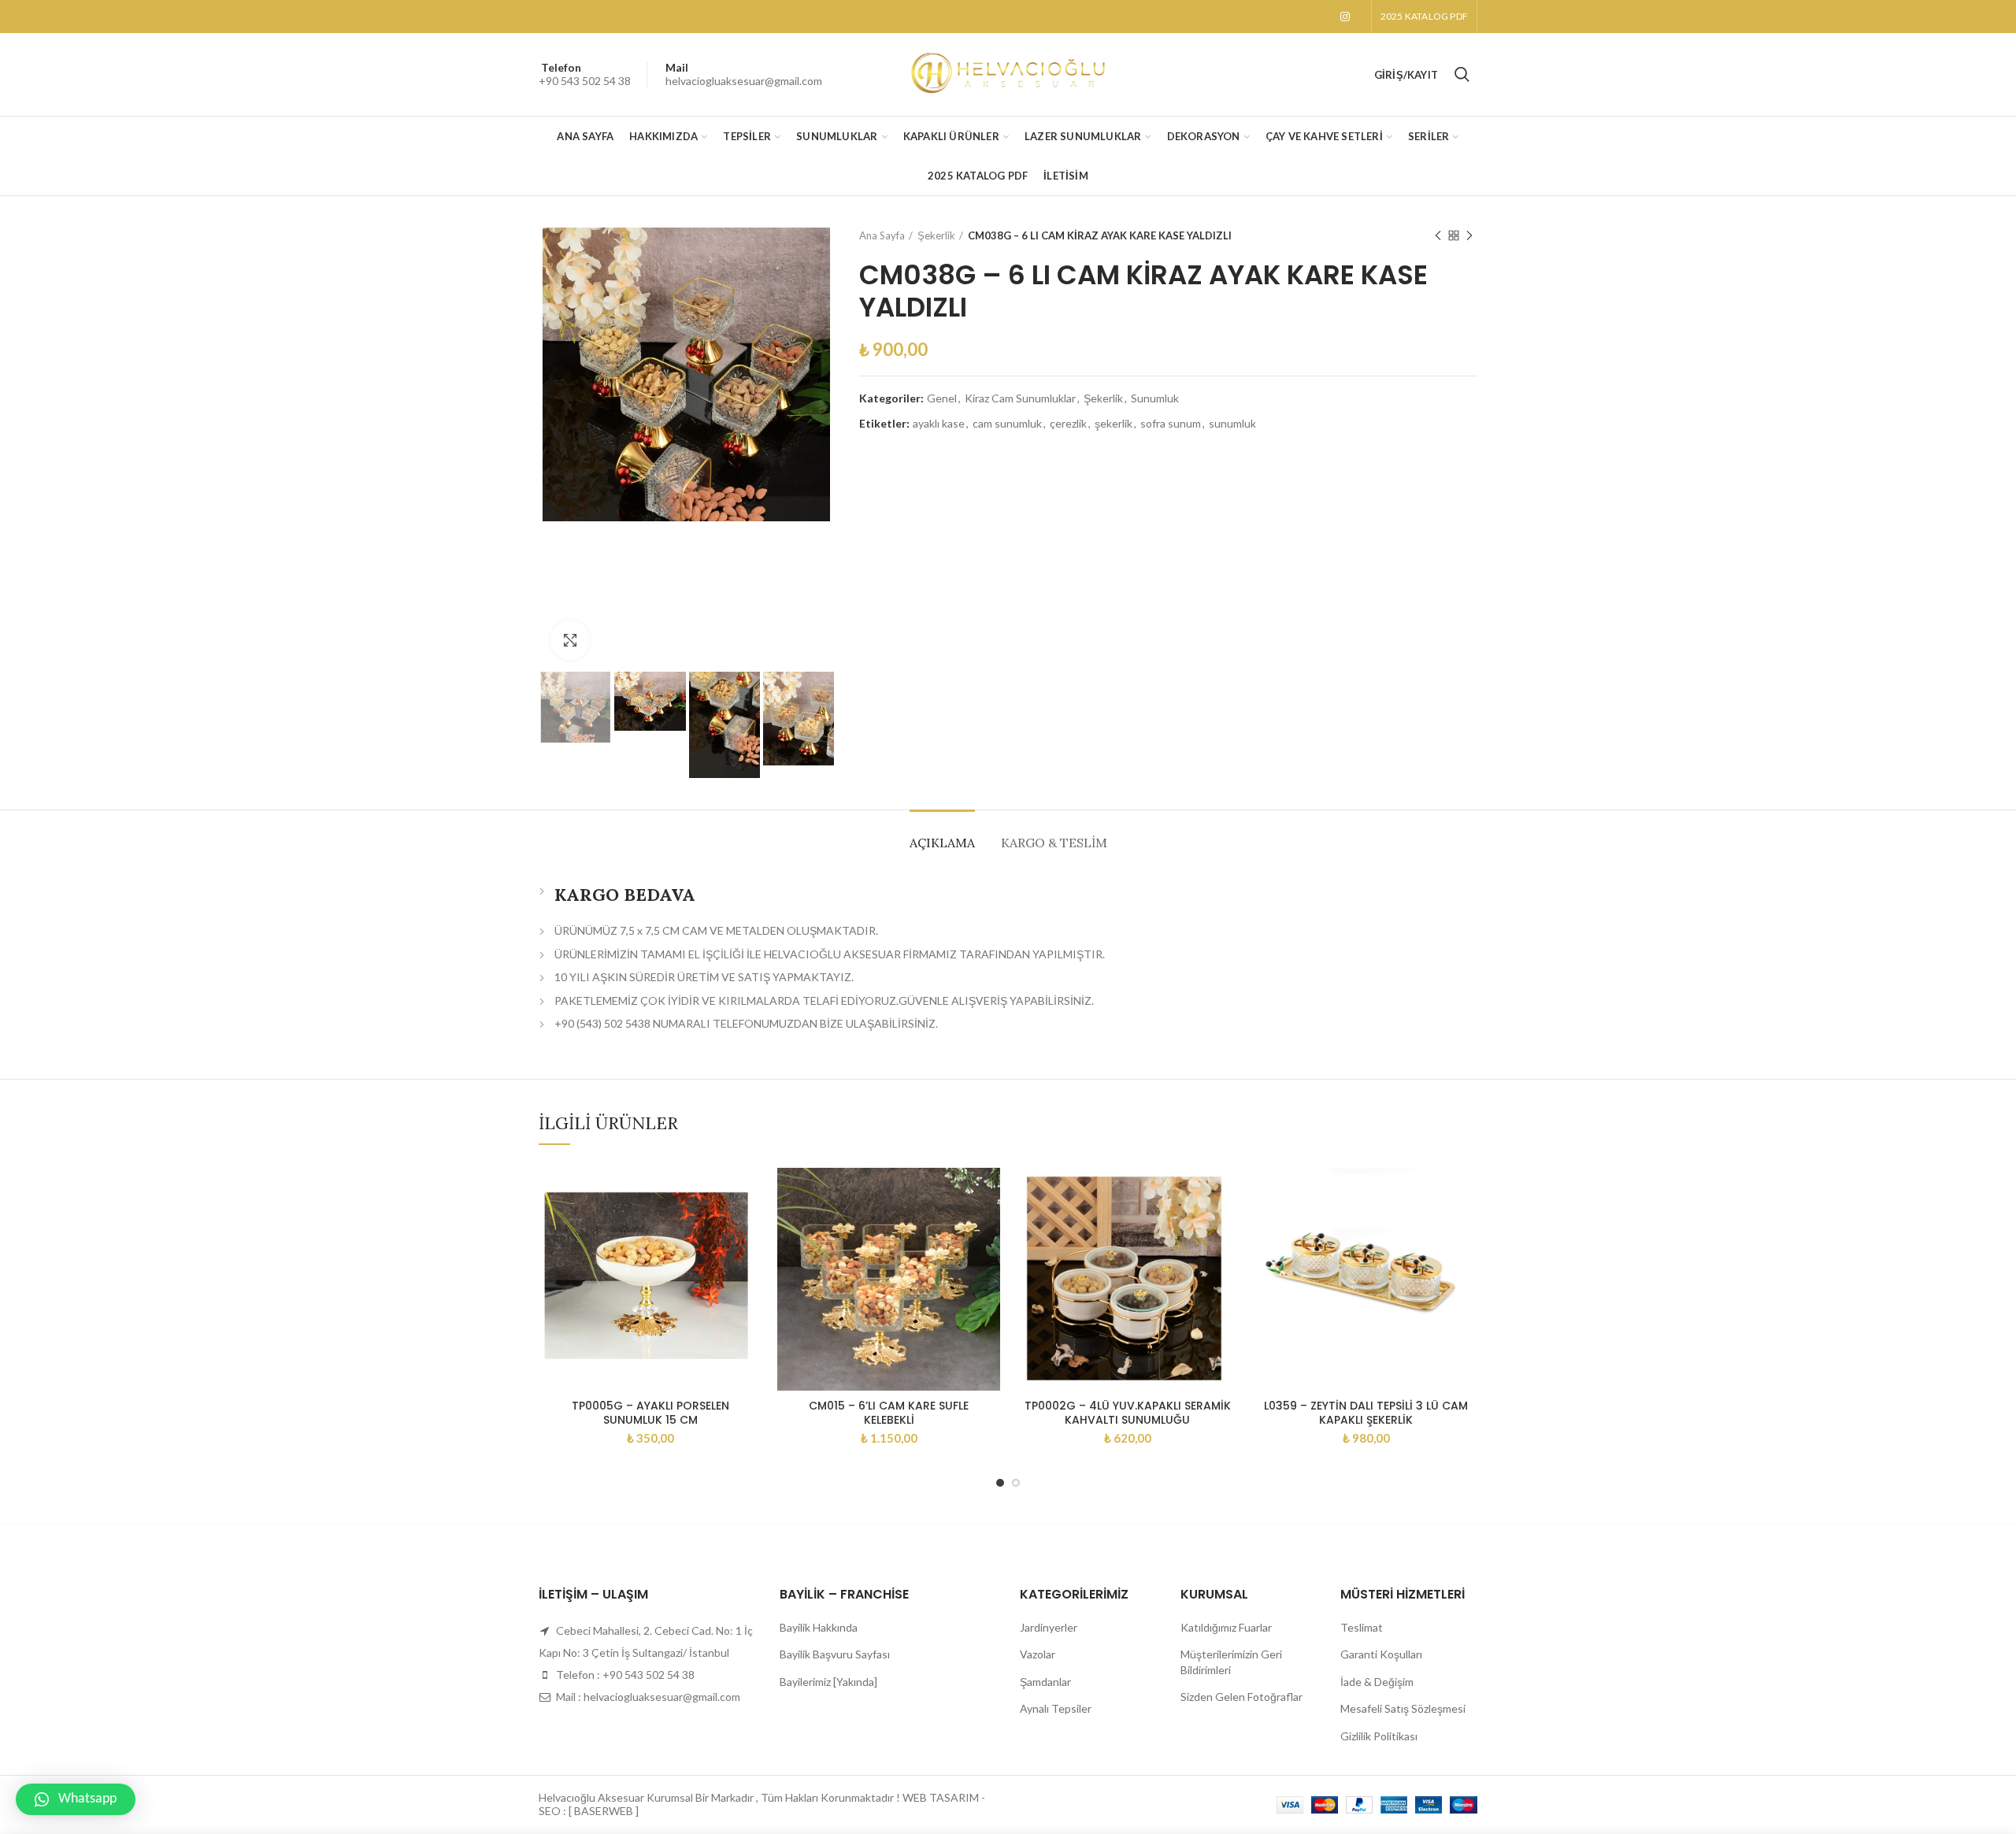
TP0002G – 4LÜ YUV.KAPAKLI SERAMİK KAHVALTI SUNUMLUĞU (1128, 1413)
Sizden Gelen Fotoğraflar (1241, 1697)
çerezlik (1068, 424)
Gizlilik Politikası (1379, 1736)
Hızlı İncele (750, 1193)
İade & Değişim (1377, 1682)
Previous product (1438, 235)
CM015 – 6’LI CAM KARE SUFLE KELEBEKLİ (889, 1413)
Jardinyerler (1049, 1627)
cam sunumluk (1007, 424)
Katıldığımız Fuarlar (1226, 1627)
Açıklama (942, 843)
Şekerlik (936, 235)
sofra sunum (1171, 424)
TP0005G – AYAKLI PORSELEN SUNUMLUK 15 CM (650, 1413)
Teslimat (1362, 1627)
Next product (1469, 235)
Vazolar (1038, 1654)
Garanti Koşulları (1381, 1654)
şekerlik (1114, 424)
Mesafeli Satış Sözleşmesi (1403, 1708)
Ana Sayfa (882, 235)
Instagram (1345, 17)
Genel (942, 398)
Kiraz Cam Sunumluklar (1020, 398)
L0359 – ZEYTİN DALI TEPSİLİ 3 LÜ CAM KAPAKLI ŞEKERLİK (1366, 1413)
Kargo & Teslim (1054, 843)
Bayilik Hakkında (819, 1627)
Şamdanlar (1045, 1682)
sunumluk (1232, 424)
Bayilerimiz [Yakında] (828, 1682)
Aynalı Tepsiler (1056, 1708)
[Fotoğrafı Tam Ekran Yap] (570, 640)
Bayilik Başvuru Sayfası (835, 1654)
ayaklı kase (939, 424)
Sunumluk (1155, 398)
